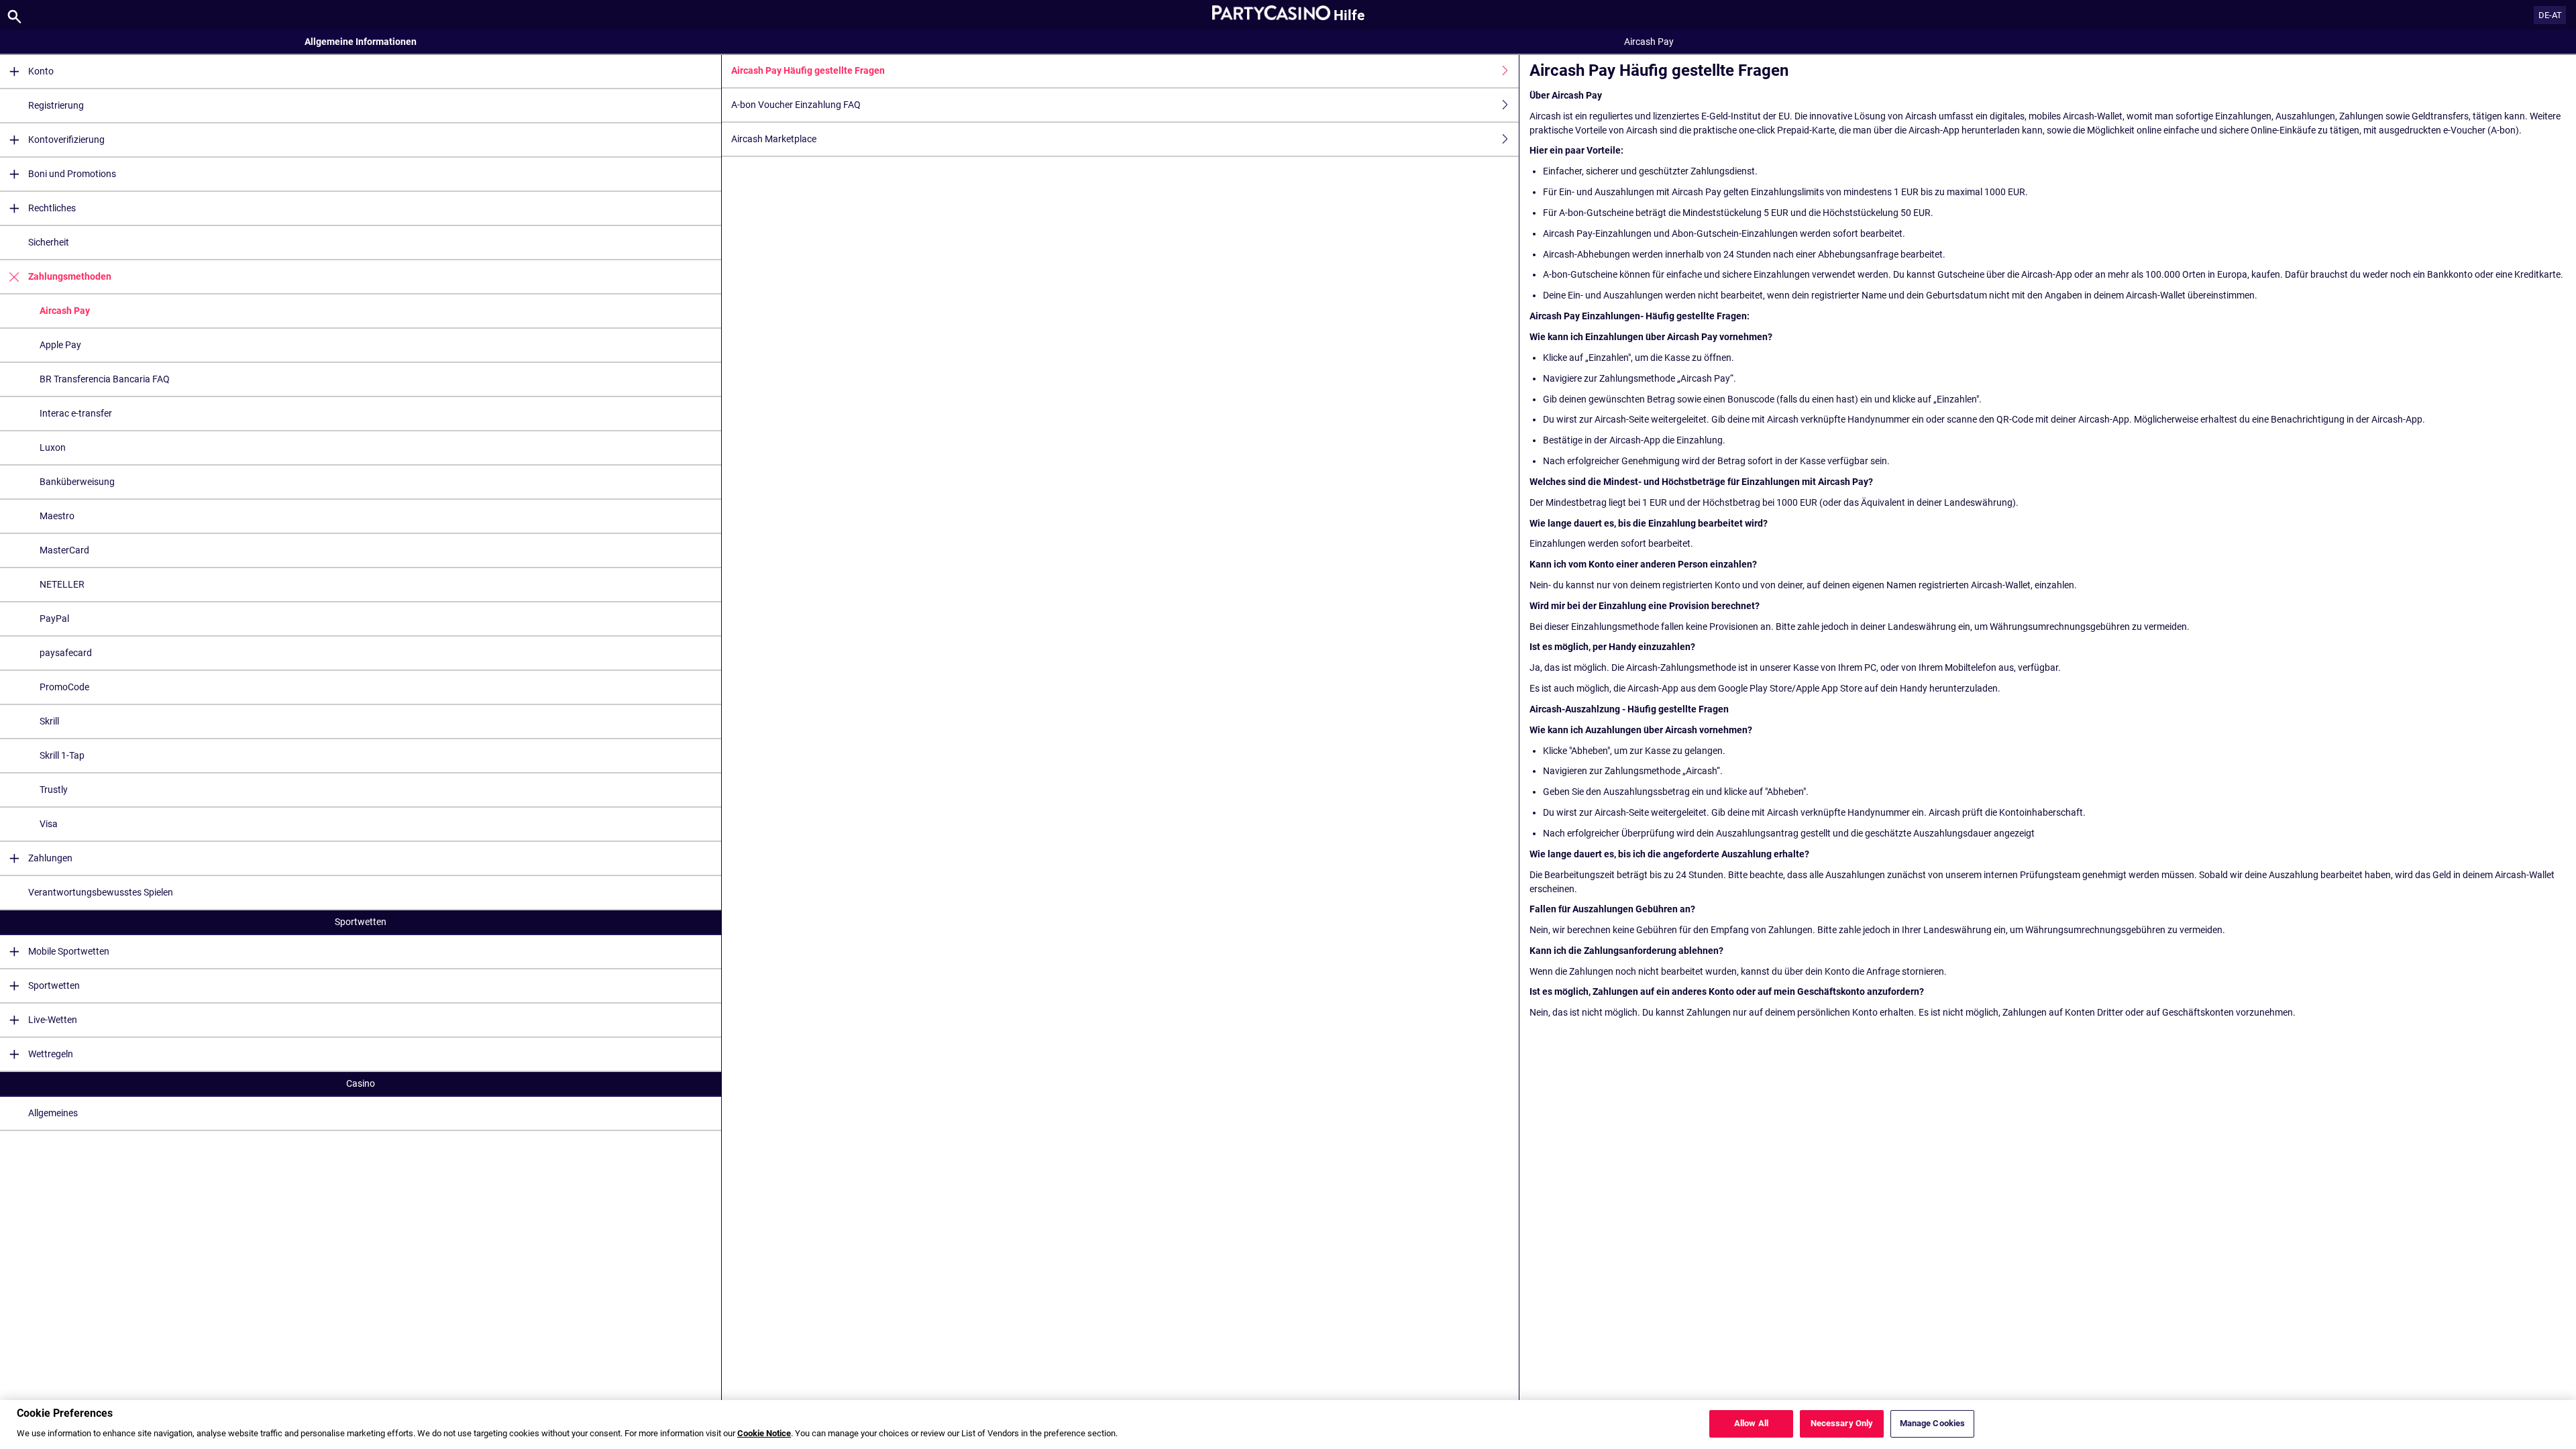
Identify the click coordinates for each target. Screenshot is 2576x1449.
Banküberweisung (77, 482)
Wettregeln (51, 1054)
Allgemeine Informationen (361, 42)
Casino (361, 1083)
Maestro (57, 516)
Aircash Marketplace (774, 139)
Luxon (53, 447)
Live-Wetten (53, 1020)
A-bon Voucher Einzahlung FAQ (796, 105)
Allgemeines (53, 1113)
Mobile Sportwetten (69, 951)
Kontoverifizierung (66, 140)
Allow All (1751, 1424)
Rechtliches (52, 208)
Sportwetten (361, 922)
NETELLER (62, 584)
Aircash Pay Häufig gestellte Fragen (808, 70)
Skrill (49, 721)
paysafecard (66, 653)
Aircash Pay (65, 311)
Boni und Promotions (72, 174)
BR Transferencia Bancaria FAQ (105, 379)
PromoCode (64, 687)
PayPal (54, 619)
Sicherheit (49, 242)
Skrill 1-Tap (62, 755)
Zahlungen (50, 858)
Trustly (54, 790)
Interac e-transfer (76, 413)
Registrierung (56, 105)
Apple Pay (60, 345)
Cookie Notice (764, 1434)
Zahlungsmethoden (70, 276)
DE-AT (2550, 15)
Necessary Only (1842, 1424)
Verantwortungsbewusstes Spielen (101, 892)
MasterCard (64, 550)
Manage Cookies (1933, 1424)
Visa (49, 824)
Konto (41, 71)
